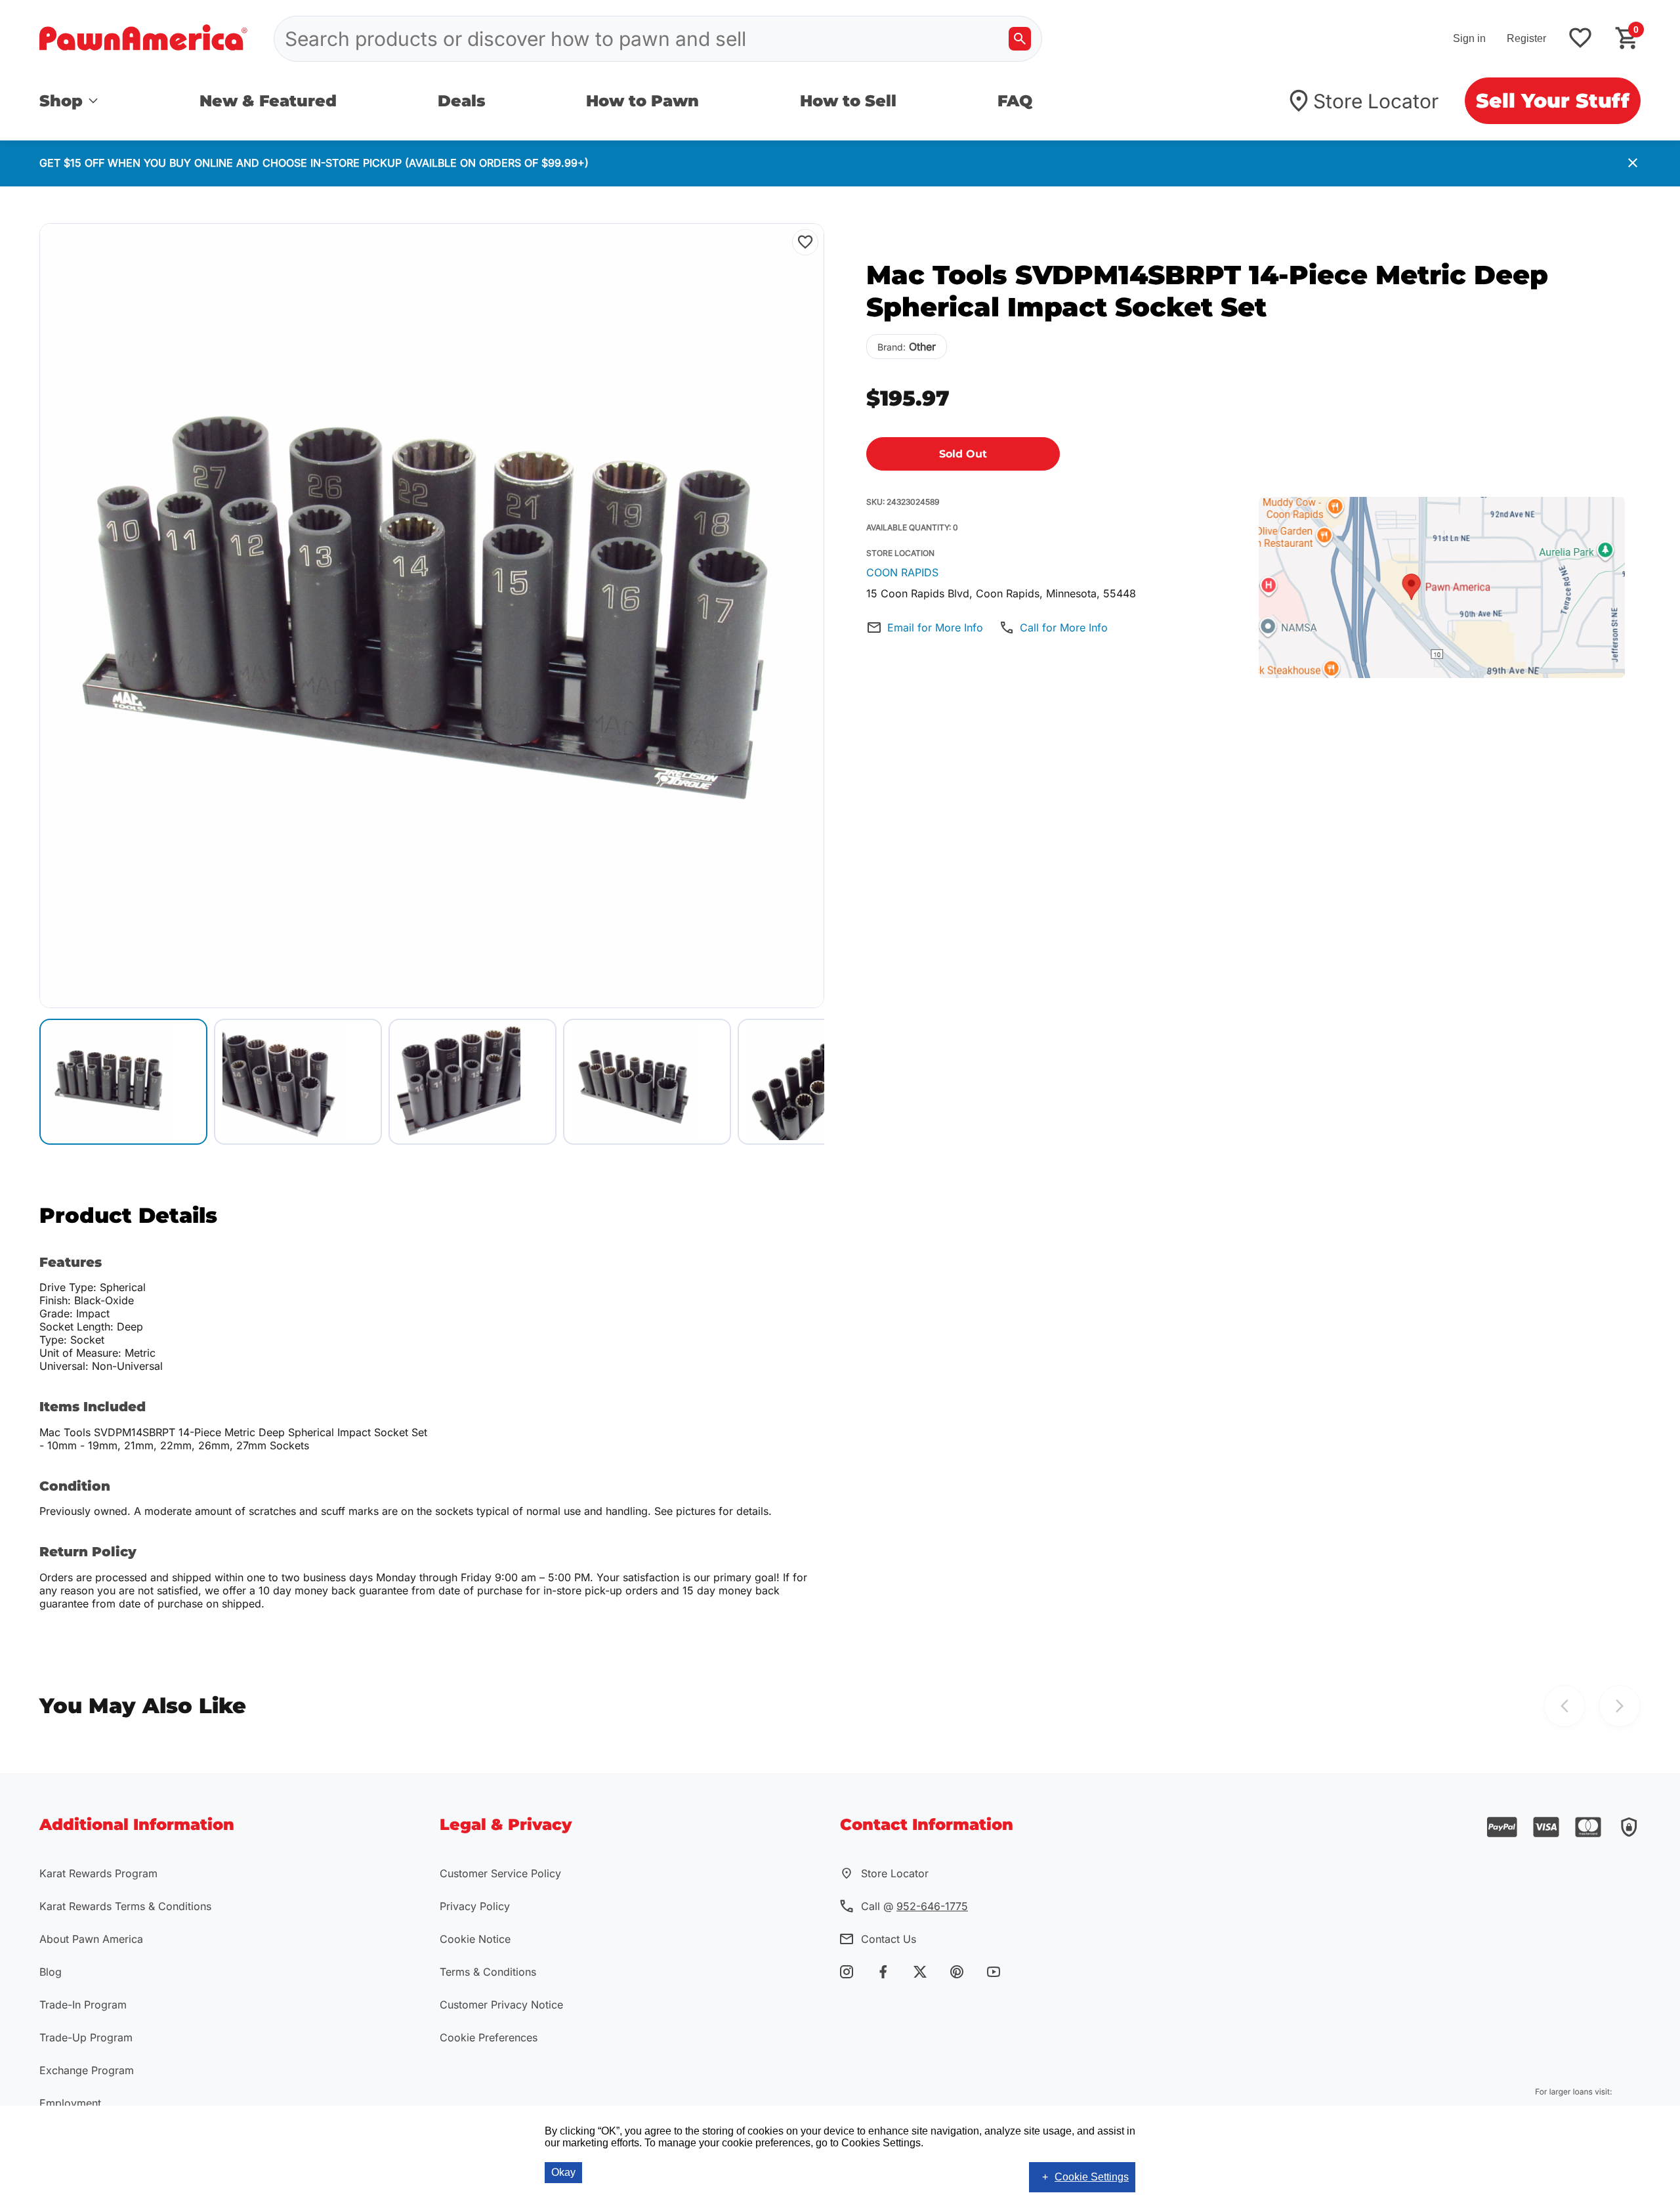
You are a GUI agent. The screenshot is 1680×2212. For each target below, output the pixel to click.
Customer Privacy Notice (501, 2005)
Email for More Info (935, 627)
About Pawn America (91, 1939)
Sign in (1469, 38)
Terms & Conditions (488, 1972)
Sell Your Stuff (1553, 101)
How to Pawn (642, 101)
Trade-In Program (83, 2005)
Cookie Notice (475, 1939)
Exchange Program (87, 2070)
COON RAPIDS (902, 572)
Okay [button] (563, 2172)
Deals (462, 101)
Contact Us (889, 1939)
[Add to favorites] (1580, 39)
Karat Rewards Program (98, 1873)
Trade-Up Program (86, 2037)
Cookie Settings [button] (1092, 2177)
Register (1526, 38)
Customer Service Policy (500, 1873)
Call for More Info (1064, 627)
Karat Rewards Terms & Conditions (125, 1906)
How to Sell (848, 101)
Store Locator (1376, 101)
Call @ (914, 1906)
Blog (51, 1972)
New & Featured (268, 101)
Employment (70, 2103)
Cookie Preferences (489, 2037)
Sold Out (963, 454)
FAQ (1015, 101)
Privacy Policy (475, 1906)
